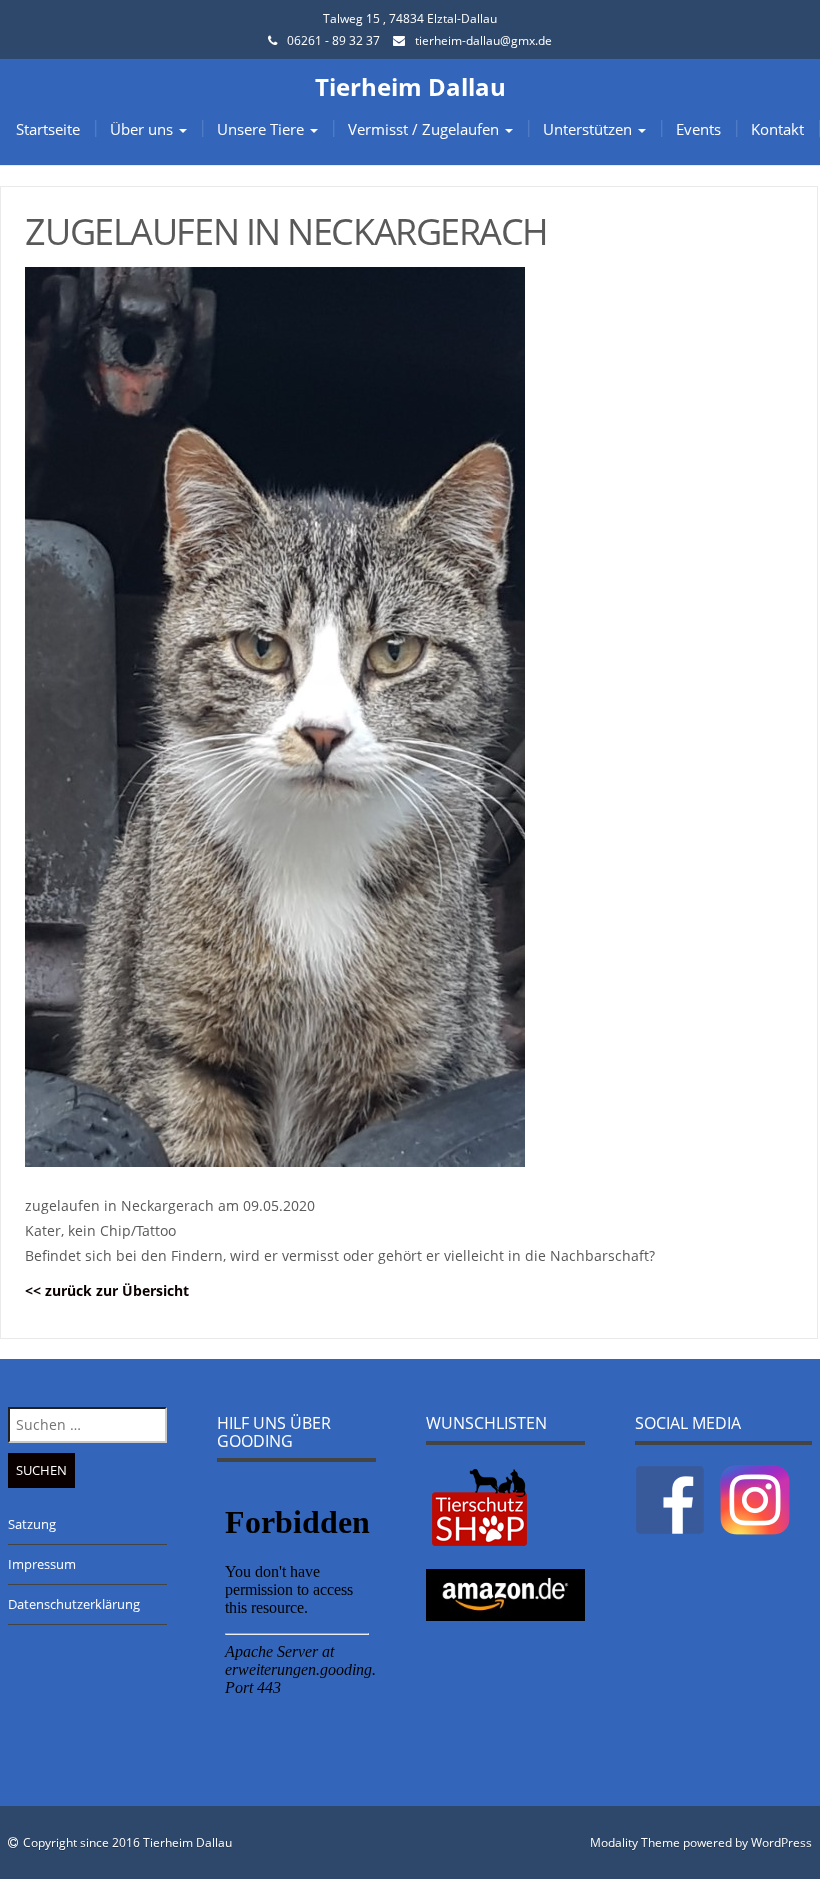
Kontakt (777, 129)
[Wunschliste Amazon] (505, 1594)
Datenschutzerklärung (74, 1604)
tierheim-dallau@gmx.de (483, 40)
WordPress (781, 1842)
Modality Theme (635, 1842)
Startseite (48, 129)
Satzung (32, 1524)
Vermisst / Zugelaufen (425, 129)
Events (698, 129)
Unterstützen (589, 129)
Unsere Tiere (262, 129)
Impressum (42, 1564)
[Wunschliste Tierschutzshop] (479, 1506)
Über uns (143, 129)
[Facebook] (670, 1499)
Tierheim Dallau (410, 86)
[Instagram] (755, 1499)
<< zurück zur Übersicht (107, 1290)
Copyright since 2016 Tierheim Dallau (127, 1842)
